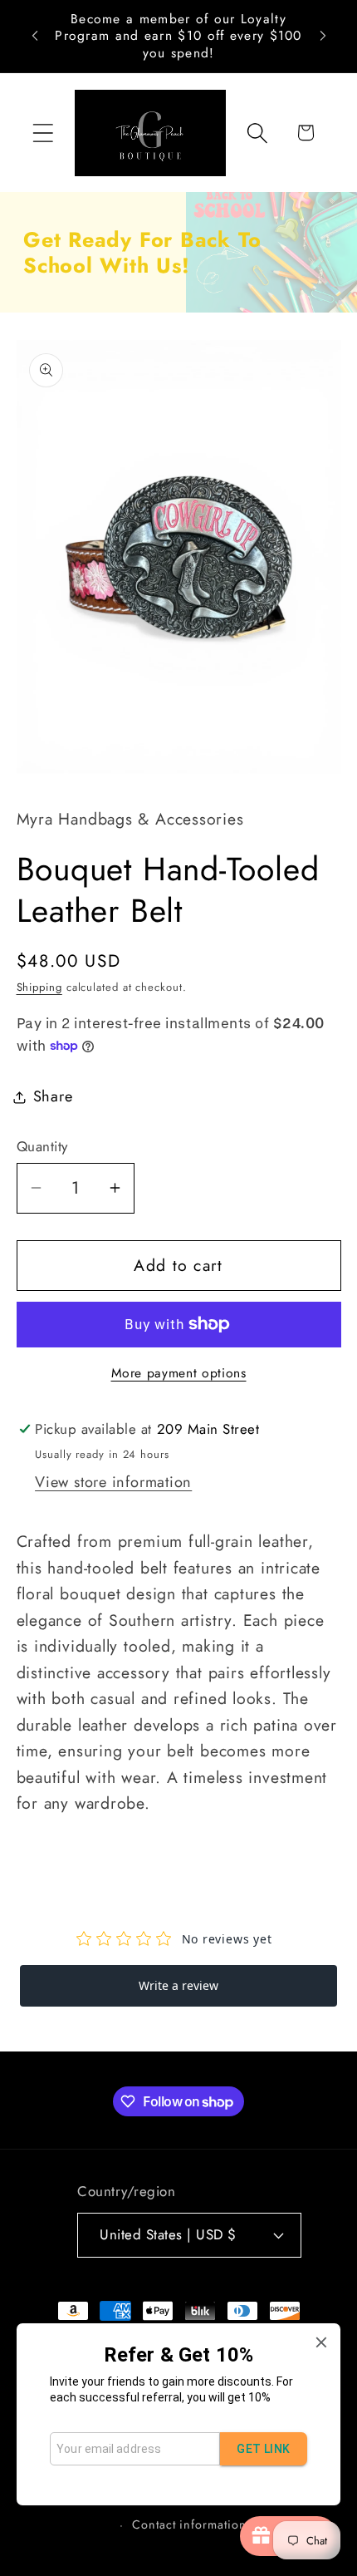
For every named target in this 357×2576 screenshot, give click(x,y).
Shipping (39, 987)
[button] (43, 133)
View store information (113, 1482)
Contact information (189, 2524)
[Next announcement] (323, 36)
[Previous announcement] (35, 36)
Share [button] (53, 1096)
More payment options (179, 1373)
